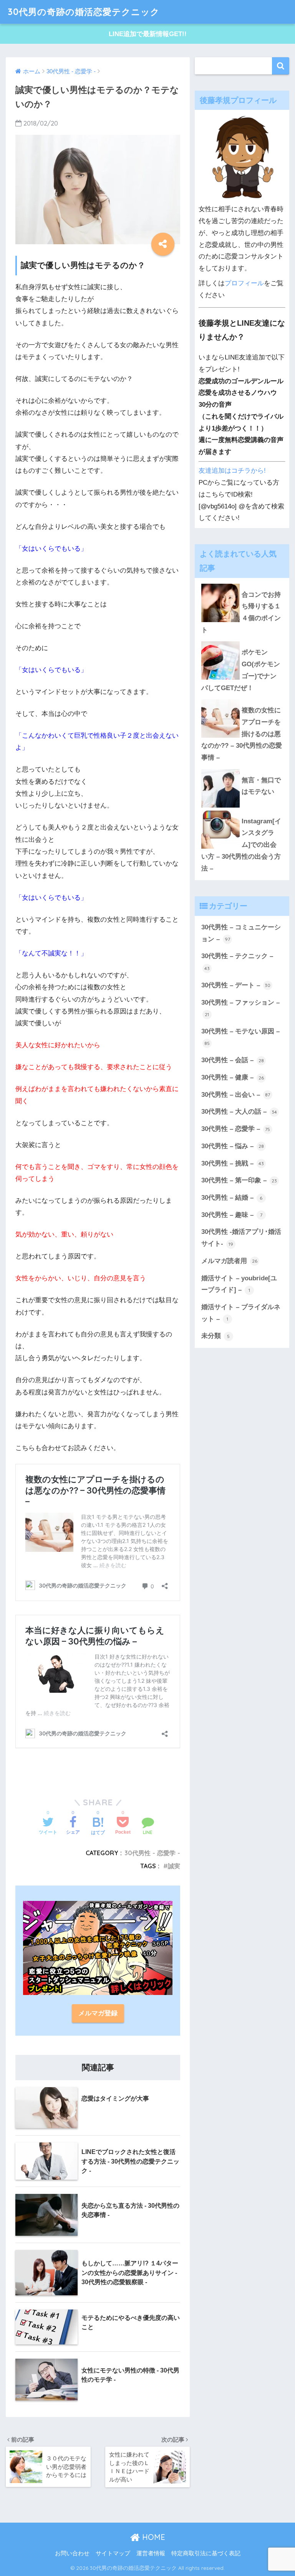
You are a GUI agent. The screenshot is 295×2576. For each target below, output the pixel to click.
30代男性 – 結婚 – (232, 1198)
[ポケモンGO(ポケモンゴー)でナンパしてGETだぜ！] (242, 641)
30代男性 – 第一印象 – (239, 1180)
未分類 (216, 1336)
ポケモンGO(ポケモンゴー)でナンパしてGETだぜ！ (241, 670)
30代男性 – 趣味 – (232, 1215)
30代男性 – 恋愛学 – (236, 1129)
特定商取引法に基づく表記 (206, 2553)
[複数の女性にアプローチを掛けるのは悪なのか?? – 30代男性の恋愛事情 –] (242, 699)
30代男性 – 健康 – (233, 1077)
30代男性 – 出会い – (236, 1095)
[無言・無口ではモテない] (242, 769)
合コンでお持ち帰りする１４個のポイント (241, 612)
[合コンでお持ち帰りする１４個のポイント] (242, 584)
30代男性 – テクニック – (237, 962)
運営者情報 (151, 2553)
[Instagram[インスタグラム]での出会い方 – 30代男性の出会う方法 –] (242, 810)
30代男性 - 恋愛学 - (152, 1853)
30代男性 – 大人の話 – (239, 1112)
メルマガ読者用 (229, 1261)
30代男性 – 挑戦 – (233, 1163)
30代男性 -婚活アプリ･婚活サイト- (241, 1238)
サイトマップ (113, 2553)
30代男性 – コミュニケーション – (241, 933)
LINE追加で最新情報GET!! (148, 34)
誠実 (174, 1866)
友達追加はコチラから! (232, 471)
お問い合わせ (72, 2553)
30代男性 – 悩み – (233, 1146)
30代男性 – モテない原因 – (240, 1037)
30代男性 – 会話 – (233, 1060)
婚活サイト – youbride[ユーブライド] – (239, 1284)
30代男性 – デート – (236, 985)
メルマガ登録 (98, 2013)
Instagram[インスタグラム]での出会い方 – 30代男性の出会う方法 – (241, 845)
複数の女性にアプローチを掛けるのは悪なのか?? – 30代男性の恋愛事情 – (242, 734)
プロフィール (244, 283)
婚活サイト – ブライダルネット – (241, 1313)
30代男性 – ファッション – (240, 1008)
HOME (152, 2537)
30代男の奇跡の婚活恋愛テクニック (84, 12)
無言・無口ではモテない (261, 786)
